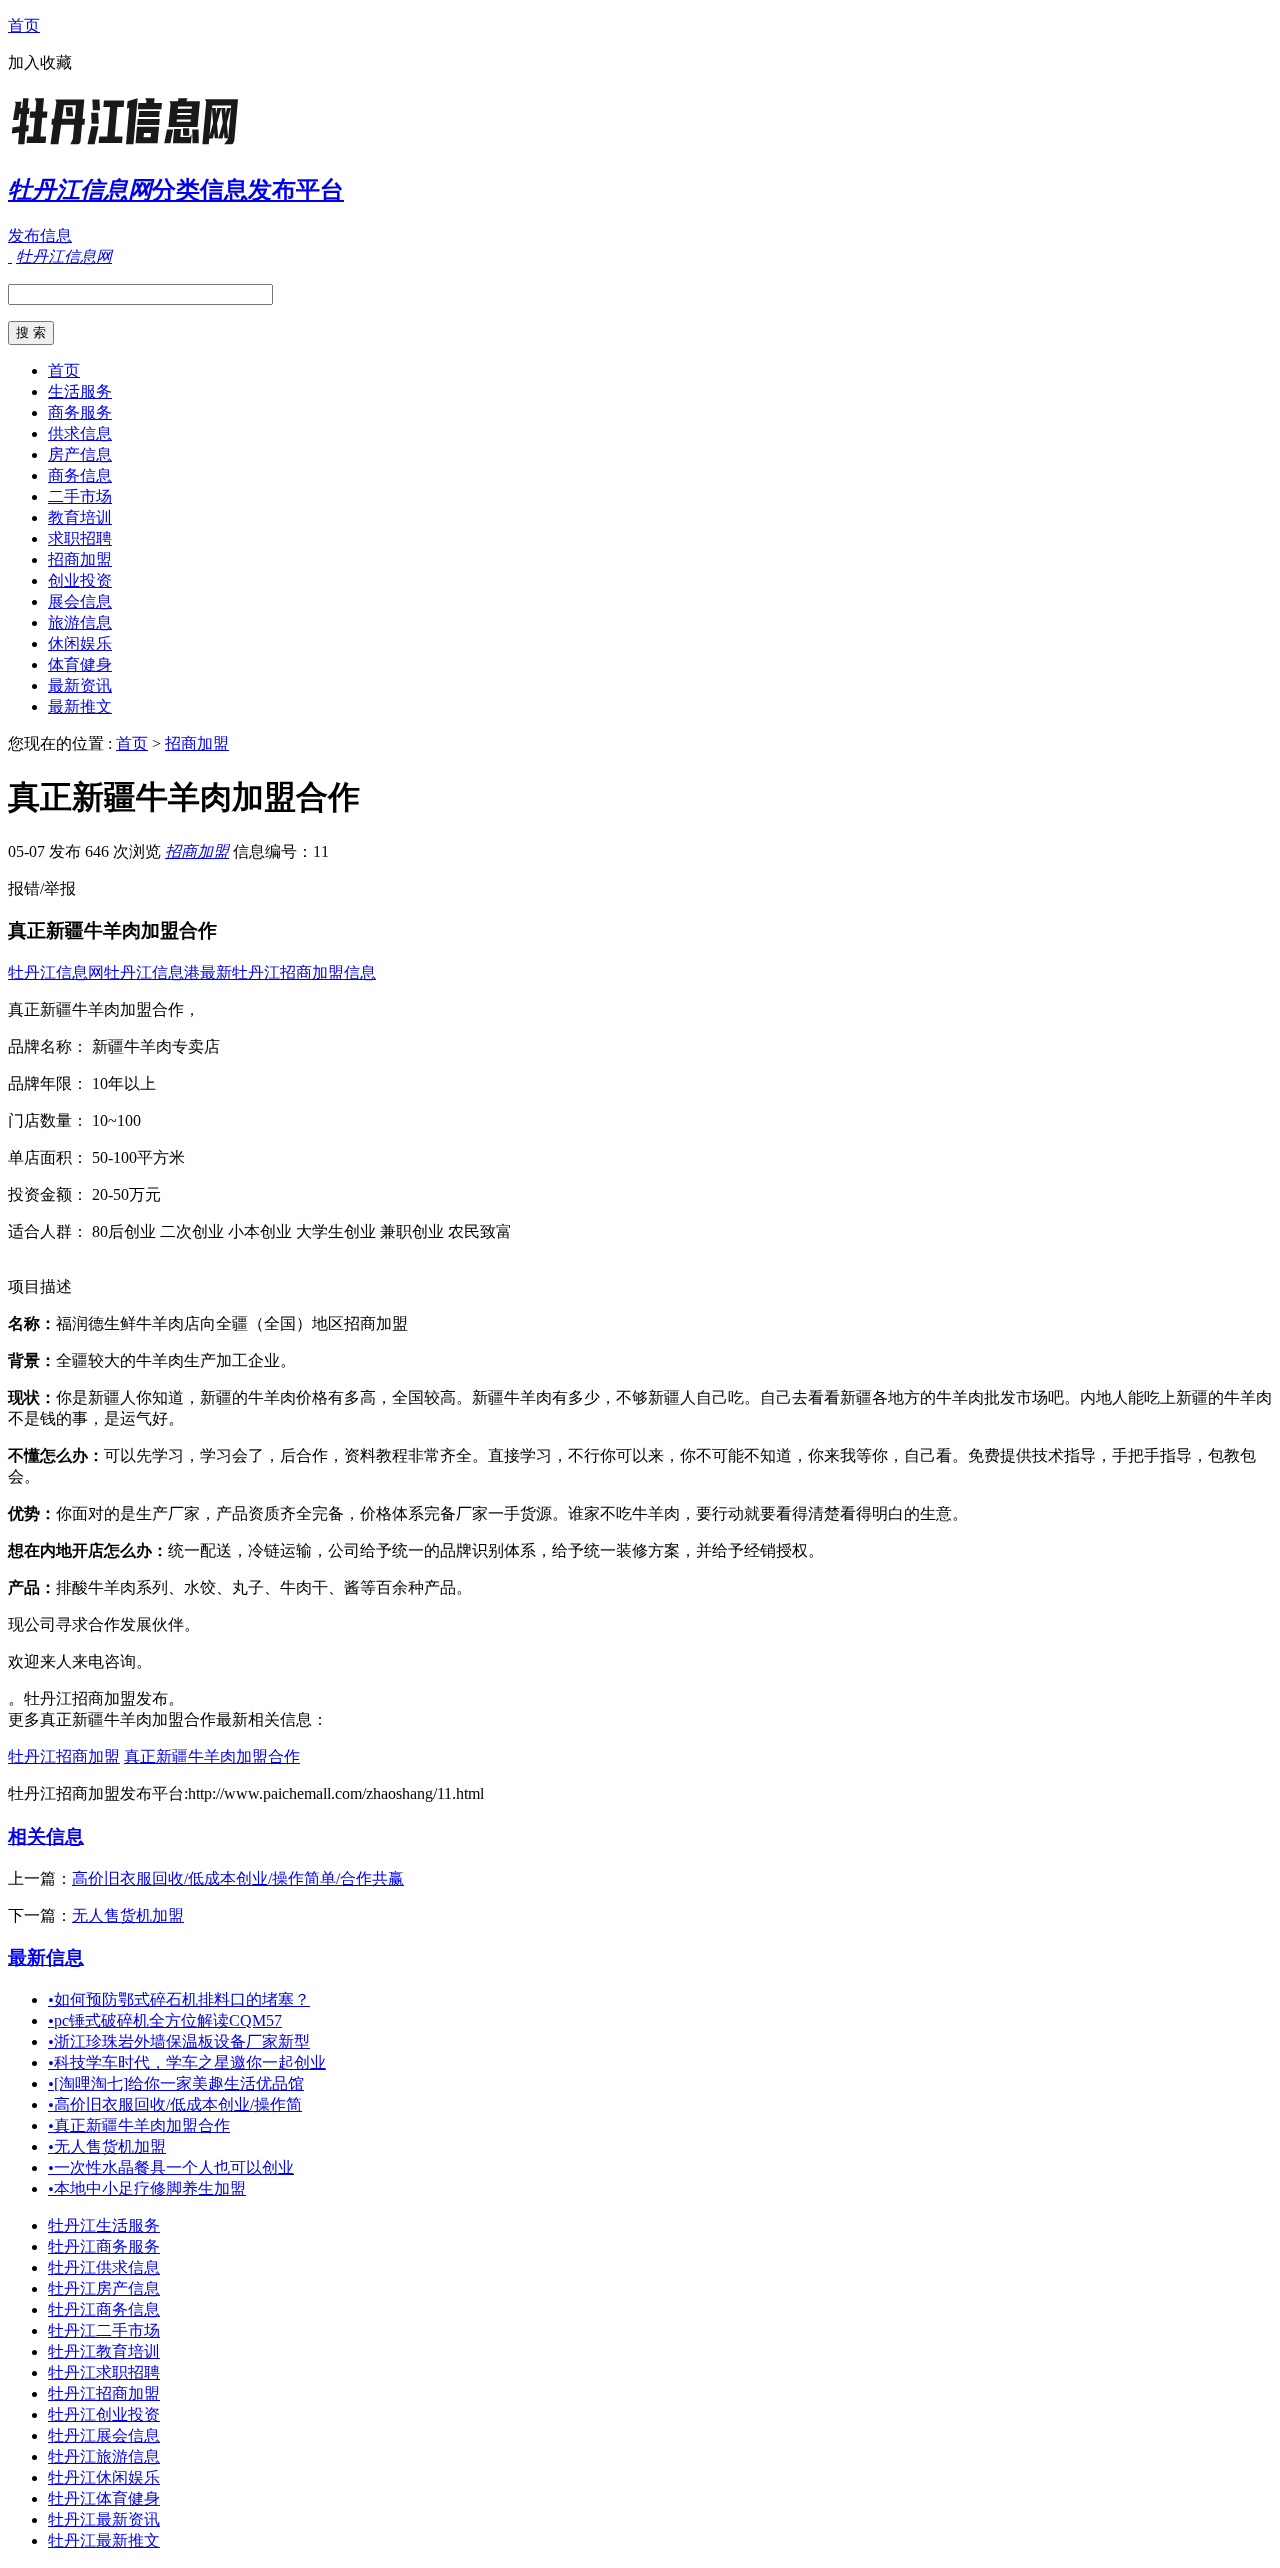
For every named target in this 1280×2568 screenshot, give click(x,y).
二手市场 (80, 496)
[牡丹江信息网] (133, 144)
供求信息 (80, 433)
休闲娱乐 (80, 643)
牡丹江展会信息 (104, 2435)
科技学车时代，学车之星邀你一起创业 (187, 2062)
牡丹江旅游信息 (104, 2456)
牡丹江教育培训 (104, 2351)
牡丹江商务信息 (104, 2309)
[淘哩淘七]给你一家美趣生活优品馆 (176, 2083)
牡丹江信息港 (152, 972)
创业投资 (80, 580)
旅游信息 (80, 622)
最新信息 (46, 1957)
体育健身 (80, 664)
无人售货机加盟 (128, 1915)
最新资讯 (80, 685)
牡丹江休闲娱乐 (104, 2477)
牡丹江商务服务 (104, 2246)
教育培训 (80, 517)
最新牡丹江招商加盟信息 (288, 972)
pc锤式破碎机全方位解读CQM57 (165, 2020)
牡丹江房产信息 (104, 2288)
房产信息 (80, 454)
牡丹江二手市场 (104, 2330)
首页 (24, 25)
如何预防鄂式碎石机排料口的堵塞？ (179, 1999)
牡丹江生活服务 (104, 2225)
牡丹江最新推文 (104, 2540)
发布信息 (40, 235)
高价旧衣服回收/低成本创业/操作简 (175, 2104)
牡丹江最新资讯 (104, 2519)
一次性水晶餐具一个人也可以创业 (171, 2167)
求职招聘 (80, 538)
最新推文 (80, 706)
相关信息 (46, 1836)
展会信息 (80, 601)
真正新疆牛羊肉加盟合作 (212, 1756)
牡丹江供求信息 (104, 2267)
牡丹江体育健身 (104, 2498)
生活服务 (80, 391)
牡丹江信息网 (56, 972)
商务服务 (80, 412)
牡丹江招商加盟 (64, 1756)
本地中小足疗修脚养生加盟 (147, 2188)
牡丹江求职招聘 (104, 2372)
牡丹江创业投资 (104, 2414)
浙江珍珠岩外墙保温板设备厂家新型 (179, 2041)
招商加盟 (80, 559)
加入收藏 (40, 62)
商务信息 (80, 475)
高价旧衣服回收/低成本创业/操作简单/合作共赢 (238, 1878)
